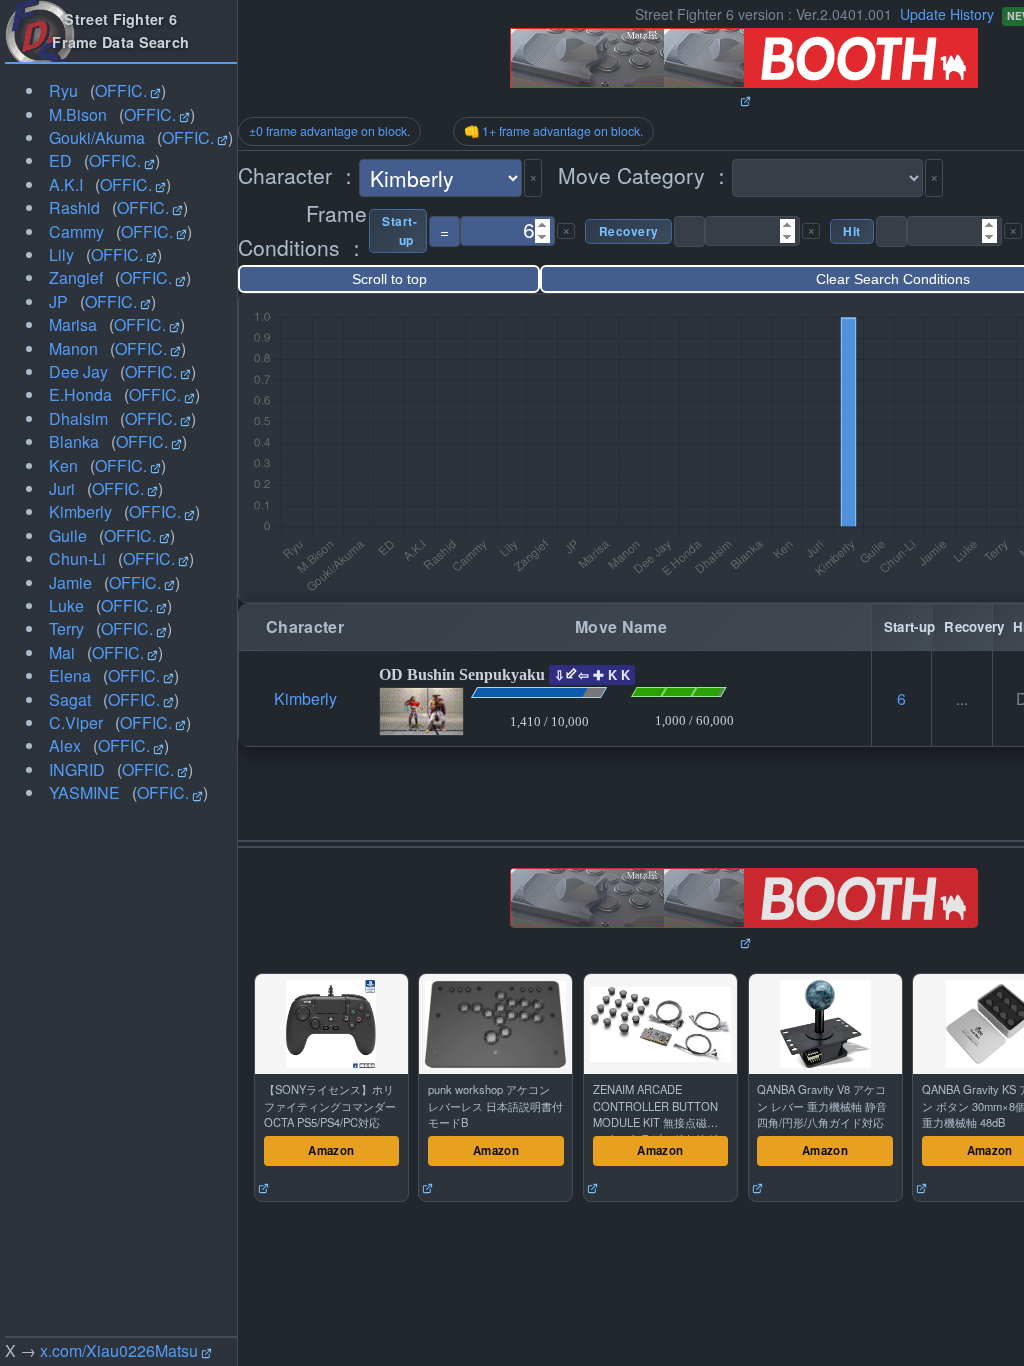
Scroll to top (389, 279)
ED (60, 160)
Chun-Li (77, 558)
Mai (62, 652)
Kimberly (80, 511)
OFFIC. (121, 90)
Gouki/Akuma (97, 137)
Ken (63, 465)
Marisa (73, 324)
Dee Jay (78, 371)
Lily (61, 254)
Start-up (398, 231)
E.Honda (80, 394)
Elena (70, 675)
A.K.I (66, 184)
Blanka (74, 441)
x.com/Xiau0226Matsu (119, 1350)
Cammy (76, 231)
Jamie (70, 582)
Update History (947, 14)
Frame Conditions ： (302, 230)
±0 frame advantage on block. (329, 131)
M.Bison (78, 114)
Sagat (70, 699)
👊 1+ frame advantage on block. (553, 131)
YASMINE (84, 792)
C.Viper (76, 722)
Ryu (63, 90)
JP (58, 301)
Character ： (298, 175)
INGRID (77, 769)
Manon (73, 348)
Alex (65, 745)
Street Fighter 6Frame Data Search (120, 30)
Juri (62, 488)
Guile (68, 535)
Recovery (628, 231)
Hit (852, 231)
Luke (66, 605)
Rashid (74, 207)
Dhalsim (78, 418)
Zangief (76, 277)
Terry (66, 628)
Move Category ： (645, 175)
